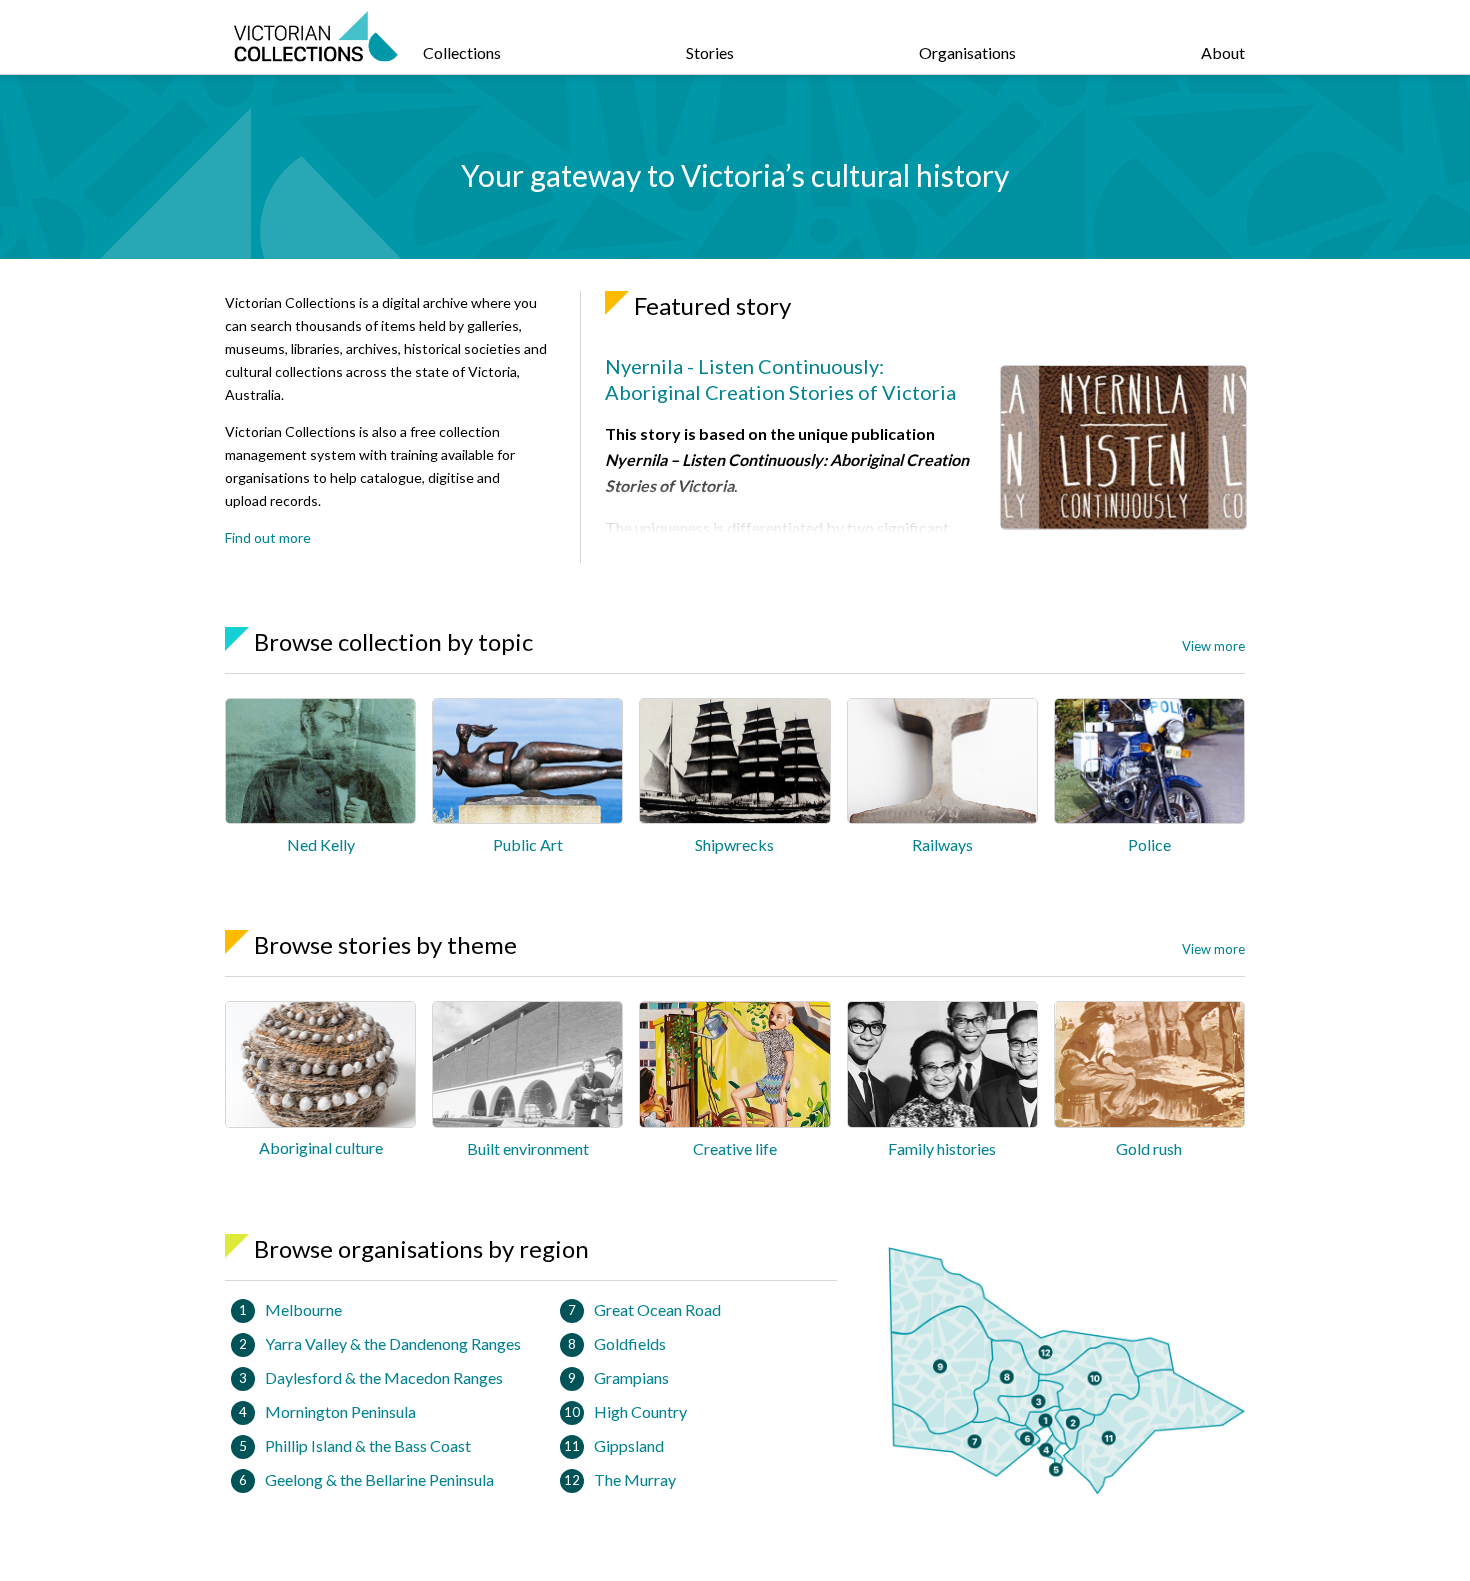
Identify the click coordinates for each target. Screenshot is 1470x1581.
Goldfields (630, 1343)
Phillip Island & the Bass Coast (368, 1445)
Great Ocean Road (657, 1309)
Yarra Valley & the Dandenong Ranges (393, 1343)
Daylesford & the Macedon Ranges (384, 1377)
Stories (710, 52)
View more (1213, 646)
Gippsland (629, 1445)
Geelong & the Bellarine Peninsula (379, 1479)
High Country (640, 1411)
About (1223, 52)
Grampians (631, 1377)
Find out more (268, 537)
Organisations (967, 52)
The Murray (635, 1479)
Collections (462, 52)
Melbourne (303, 1309)
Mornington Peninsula (340, 1411)
